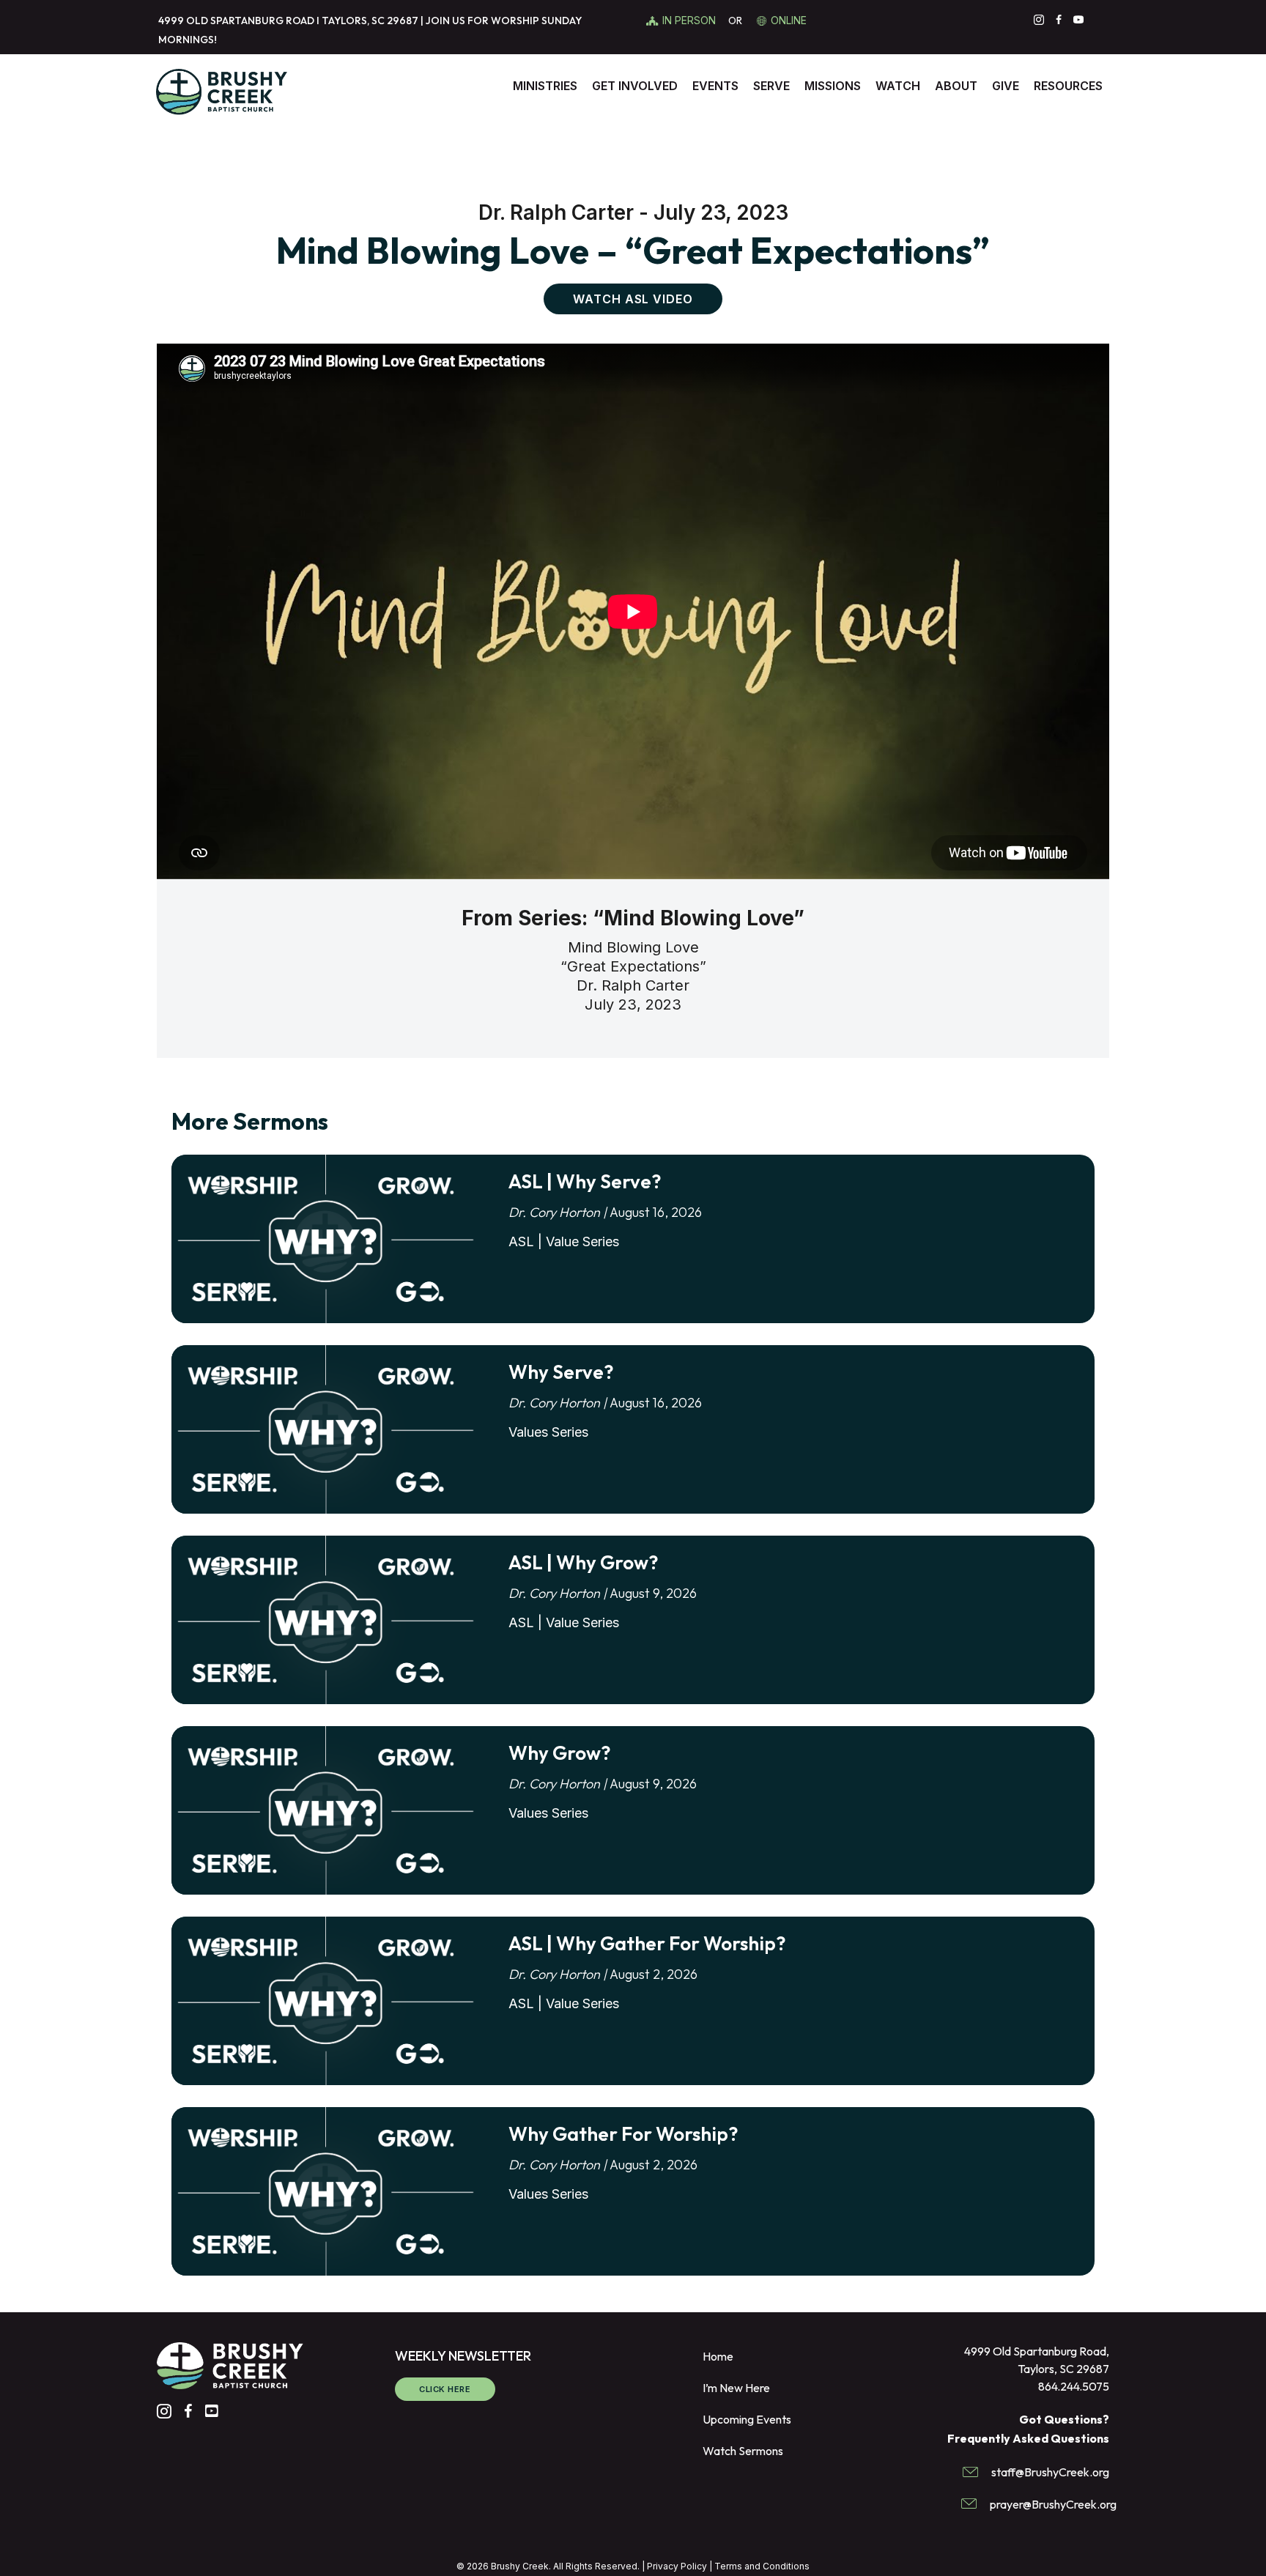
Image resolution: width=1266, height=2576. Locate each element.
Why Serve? (561, 1372)
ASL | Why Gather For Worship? (647, 1943)
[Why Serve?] (325, 1430)
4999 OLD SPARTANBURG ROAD (236, 21)
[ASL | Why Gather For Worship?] (325, 2002)
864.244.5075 (1074, 2386)
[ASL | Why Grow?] (325, 1621)
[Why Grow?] (325, 1811)
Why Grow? (559, 1753)
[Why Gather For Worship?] (325, 2192)
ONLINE (789, 20)
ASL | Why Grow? (583, 1562)
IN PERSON (691, 20)
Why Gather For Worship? (623, 2134)
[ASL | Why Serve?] (325, 1240)
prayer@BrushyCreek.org (1053, 2504)
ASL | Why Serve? (585, 1181)
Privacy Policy (677, 2566)
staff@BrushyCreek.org (1050, 2472)
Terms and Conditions (762, 2566)
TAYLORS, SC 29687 (370, 21)
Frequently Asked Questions (1028, 2438)
